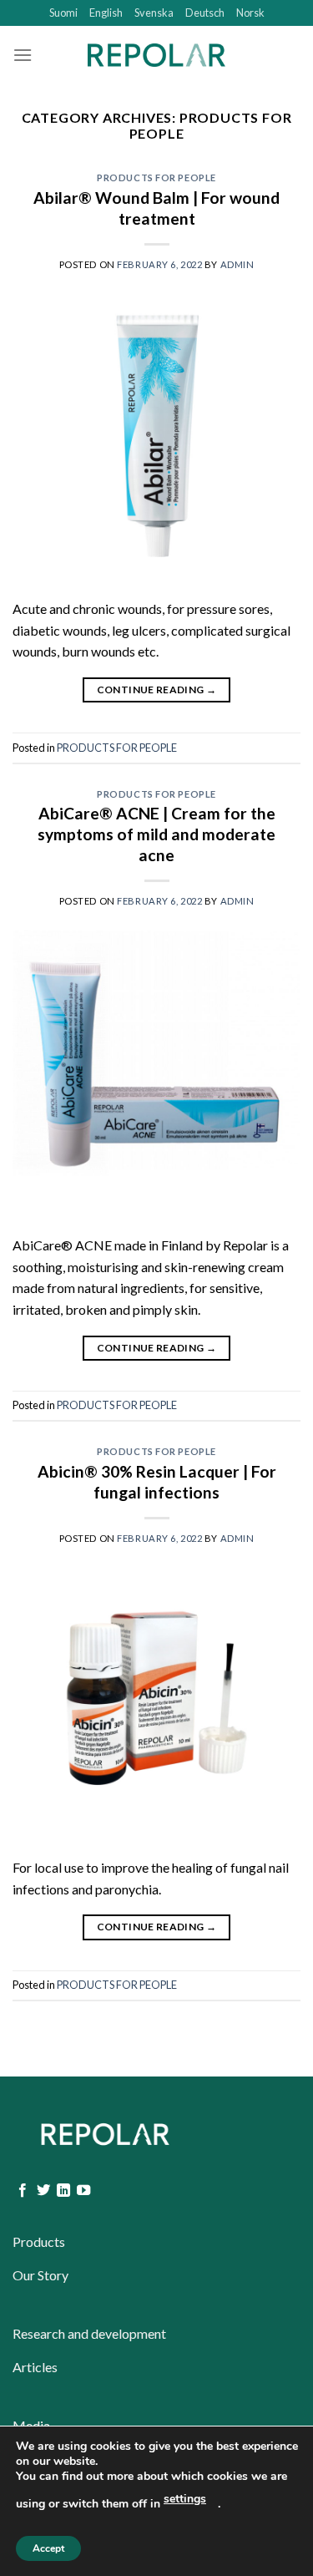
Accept (48, 2548)
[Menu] (23, 55)
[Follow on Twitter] (43, 2191)
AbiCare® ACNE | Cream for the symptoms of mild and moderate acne (156, 834)
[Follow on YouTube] (83, 2191)
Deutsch (205, 13)
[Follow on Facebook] (23, 2191)
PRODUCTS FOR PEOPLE (156, 177)
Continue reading (157, 690)
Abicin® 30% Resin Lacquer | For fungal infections (157, 1482)
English (106, 13)
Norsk (250, 13)
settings (185, 2499)
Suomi (63, 13)
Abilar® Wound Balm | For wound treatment (156, 208)
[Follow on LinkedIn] (63, 2191)
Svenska (154, 13)
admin (237, 264)
